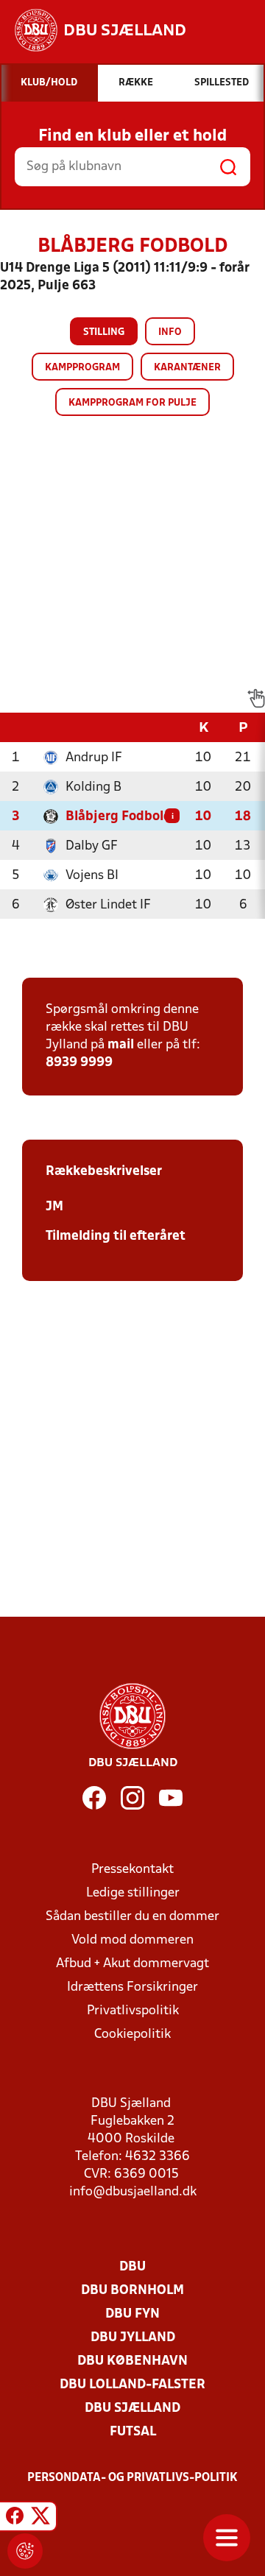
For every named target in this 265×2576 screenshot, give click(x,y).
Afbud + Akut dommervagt (132, 1964)
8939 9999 (79, 1063)
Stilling (104, 332)
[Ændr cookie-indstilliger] (25, 2551)
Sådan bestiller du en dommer (132, 1917)
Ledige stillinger (133, 1893)
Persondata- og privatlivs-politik (132, 2478)
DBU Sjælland (132, 2409)
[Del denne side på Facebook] (15, 2519)
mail (121, 1045)
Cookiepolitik (132, 2035)
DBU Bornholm (132, 2291)
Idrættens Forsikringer (132, 1987)
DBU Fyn (132, 2314)
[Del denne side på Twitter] (40, 2519)
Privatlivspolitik (133, 2011)
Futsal (133, 2432)
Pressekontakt (132, 1870)
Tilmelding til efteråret (116, 1236)
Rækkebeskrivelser (104, 1172)
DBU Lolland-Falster (132, 2385)
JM (54, 1207)
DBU (132, 2267)
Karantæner (187, 368)
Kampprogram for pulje (132, 403)
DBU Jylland (133, 2338)
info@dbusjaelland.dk (133, 2192)
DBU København (132, 2361)
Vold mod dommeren (132, 1940)
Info (170, 332)
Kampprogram (82, 368)
